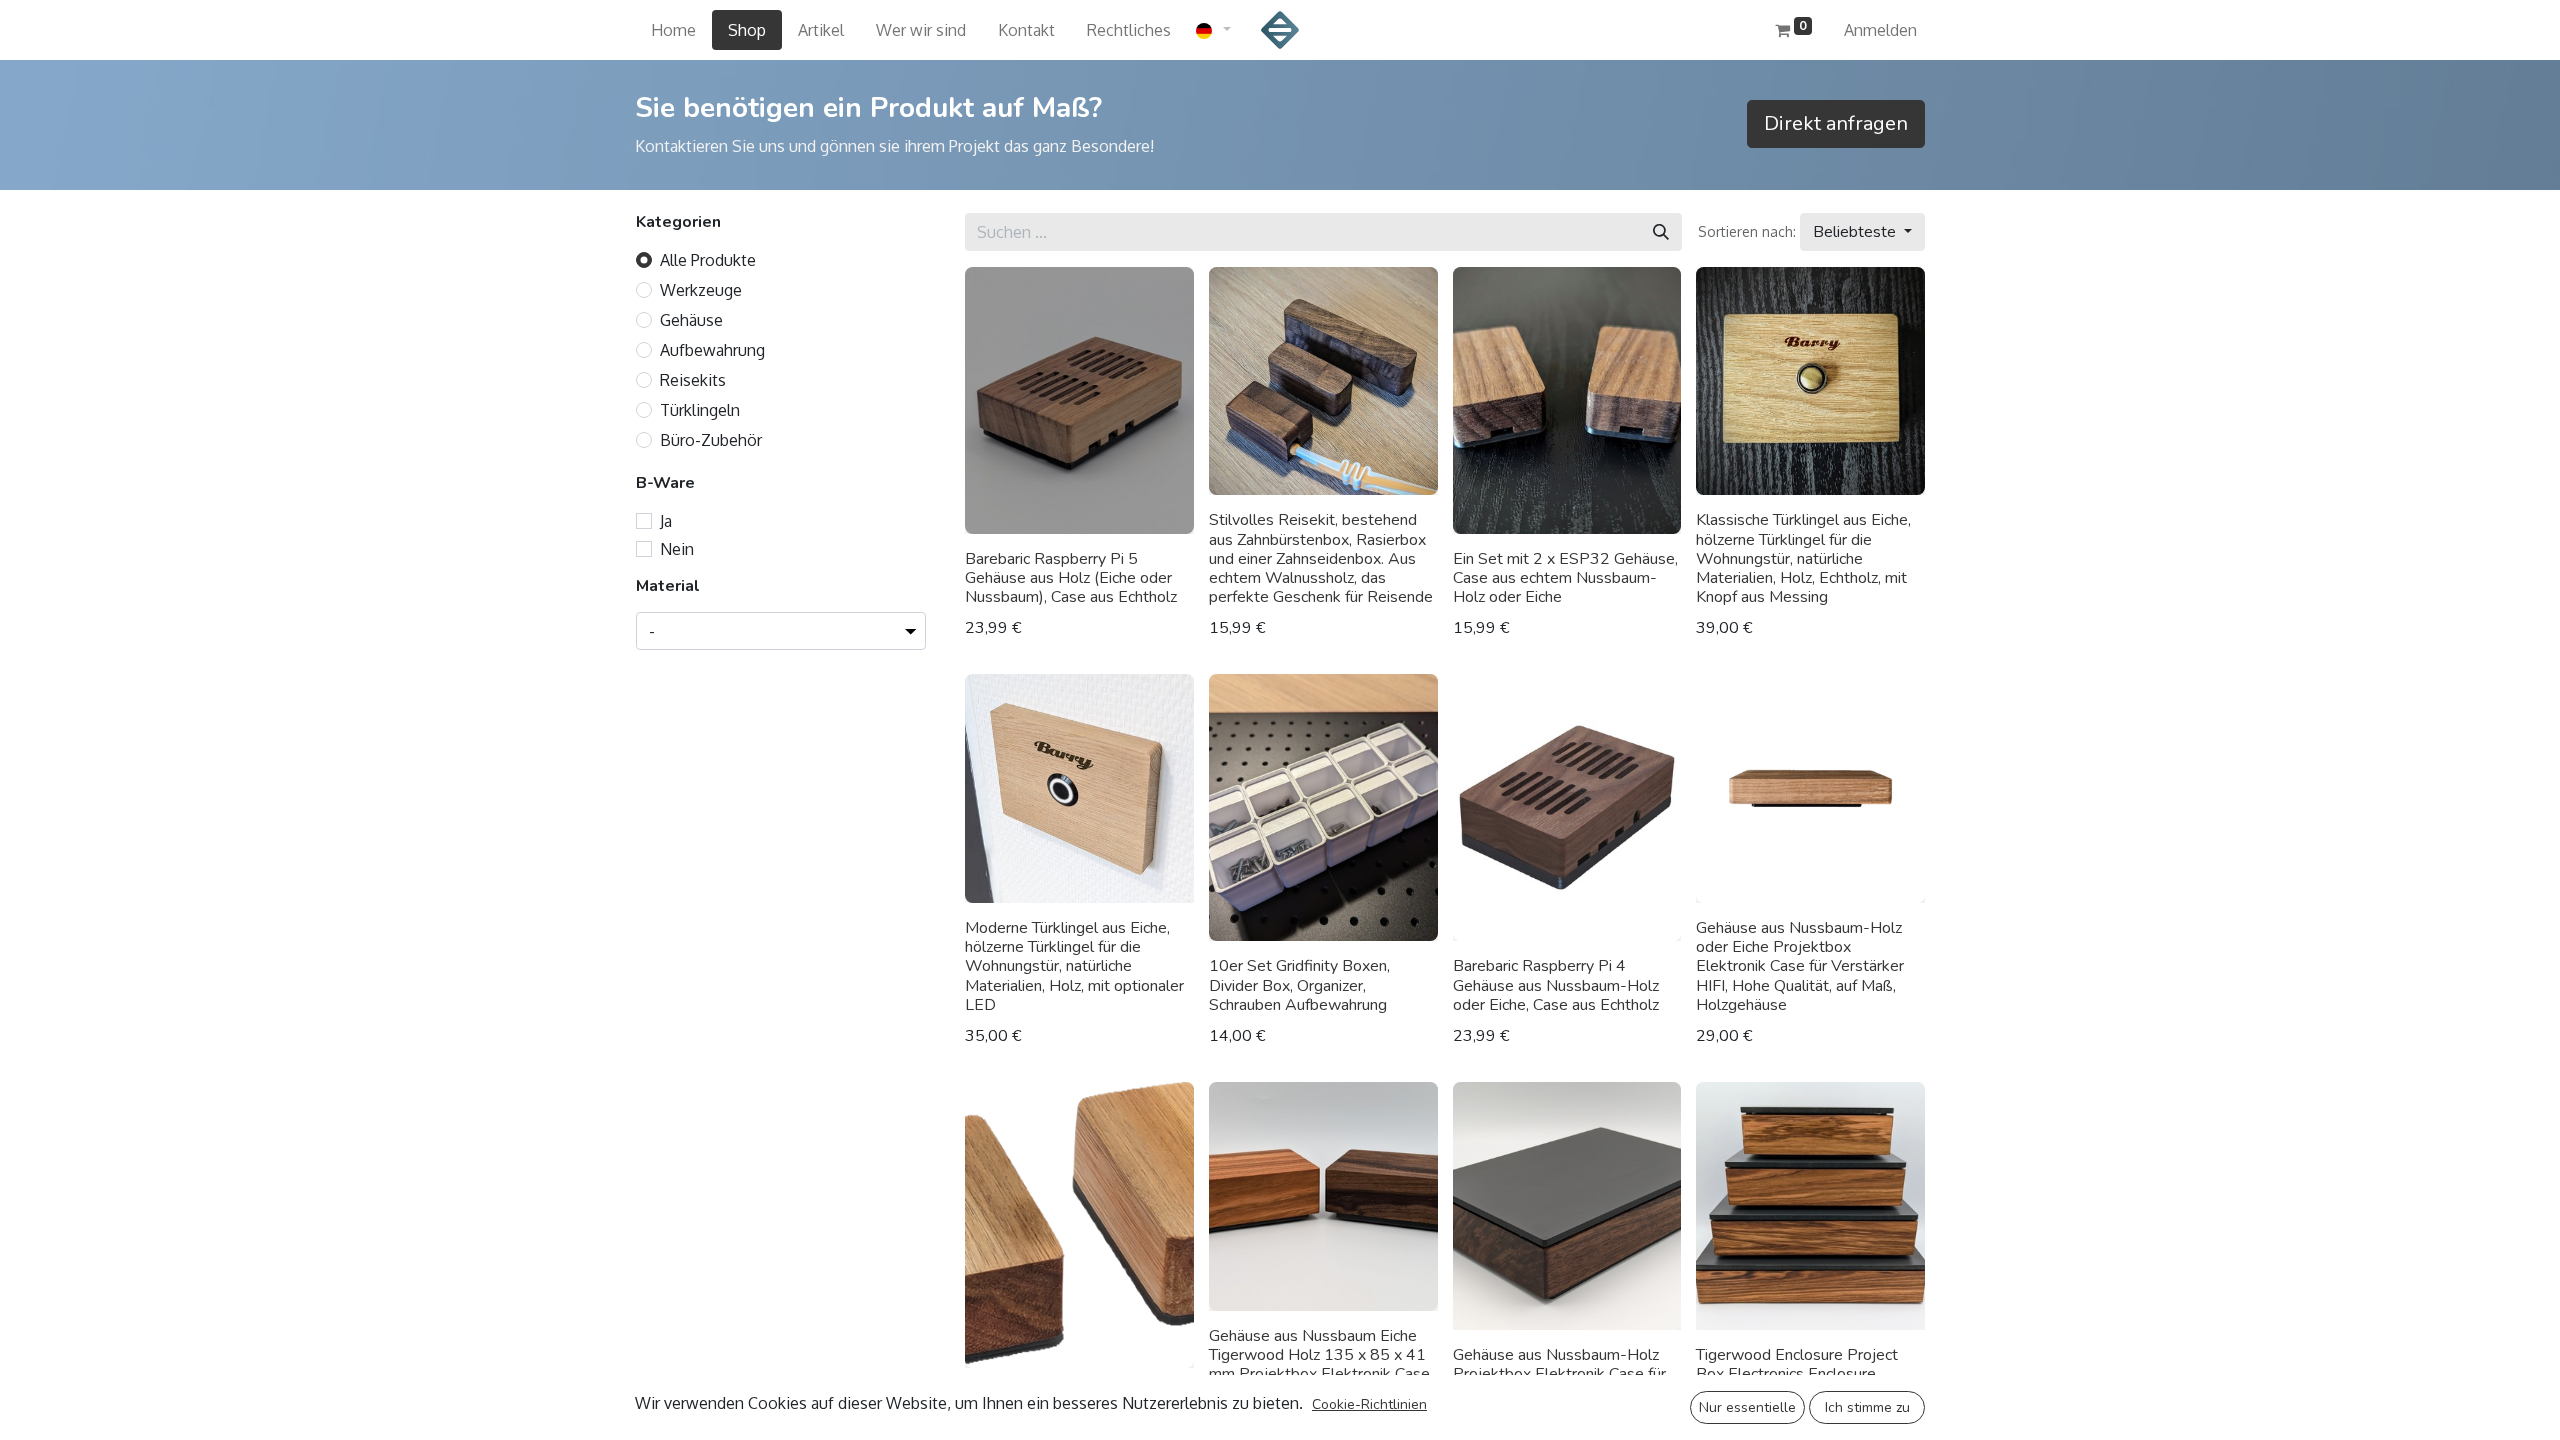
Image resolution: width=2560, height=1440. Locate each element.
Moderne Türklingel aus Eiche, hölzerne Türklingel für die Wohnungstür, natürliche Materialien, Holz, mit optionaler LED (1074, 966)
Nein (677, 549)
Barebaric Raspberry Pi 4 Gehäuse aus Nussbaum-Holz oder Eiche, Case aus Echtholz (1556, 985)
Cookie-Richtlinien (1369, 1404)
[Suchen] (1661, 232)
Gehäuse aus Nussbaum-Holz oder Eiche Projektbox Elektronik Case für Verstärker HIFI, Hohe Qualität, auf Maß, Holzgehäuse (1800, 966)
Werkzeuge (701, 290)
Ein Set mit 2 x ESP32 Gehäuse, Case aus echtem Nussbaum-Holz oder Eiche (1565, 578)
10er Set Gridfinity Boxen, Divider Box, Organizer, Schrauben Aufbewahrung (1299, 985)
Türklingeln (700, 410)
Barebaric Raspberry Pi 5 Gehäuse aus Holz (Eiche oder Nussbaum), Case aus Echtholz (1071, 578)
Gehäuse (691, 320)
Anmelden (1880, 30)
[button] (1862, 232)
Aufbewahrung (712, 350)
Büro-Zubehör (711, 440)
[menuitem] (673, 30)
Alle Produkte (708, 260)
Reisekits (693, 380)
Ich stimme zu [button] (1867, 1407)
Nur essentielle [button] (1747, 1407)
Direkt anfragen (1836, 123)
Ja (666, 521)
